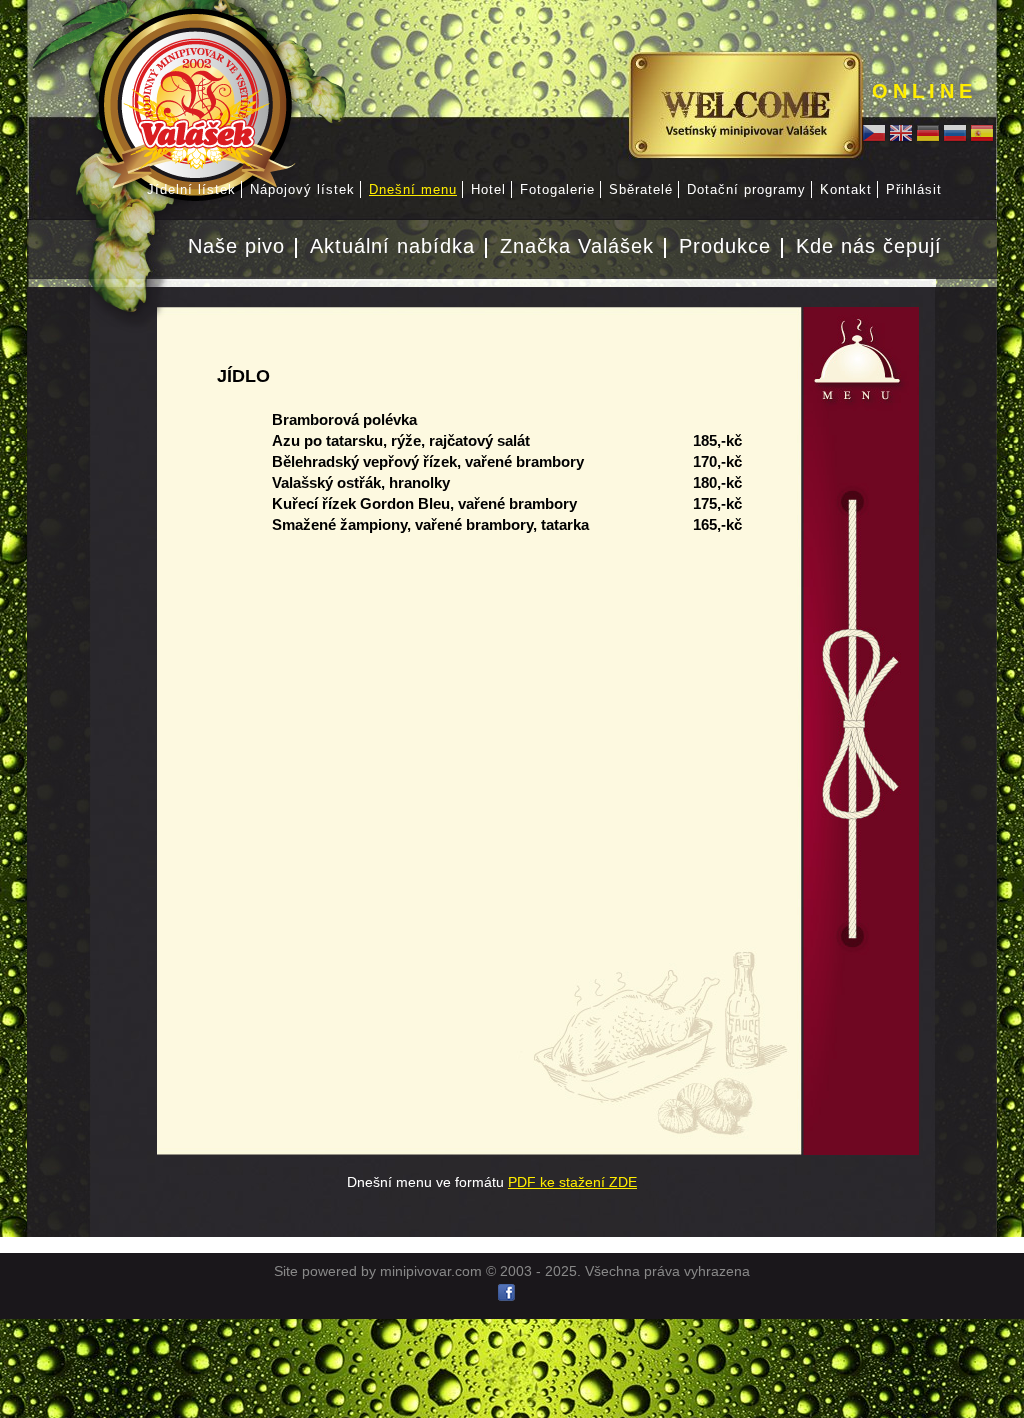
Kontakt (846, 189)
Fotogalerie (557, 189)
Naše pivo (236, 246)
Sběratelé (641, 189)
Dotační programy (746, 189)
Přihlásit (914, 189)
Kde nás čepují (869, 246)
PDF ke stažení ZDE (572, 1182)
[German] (928, 135)
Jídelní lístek (191, 189)
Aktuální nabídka (392, 246)
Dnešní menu (413, 189)
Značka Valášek (577, 246)
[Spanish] (982, 135)
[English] (901, 135)
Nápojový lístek (302, 189)
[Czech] (874, 135)
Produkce (725, 246)
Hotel (488, 189)
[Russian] (955, 135)
